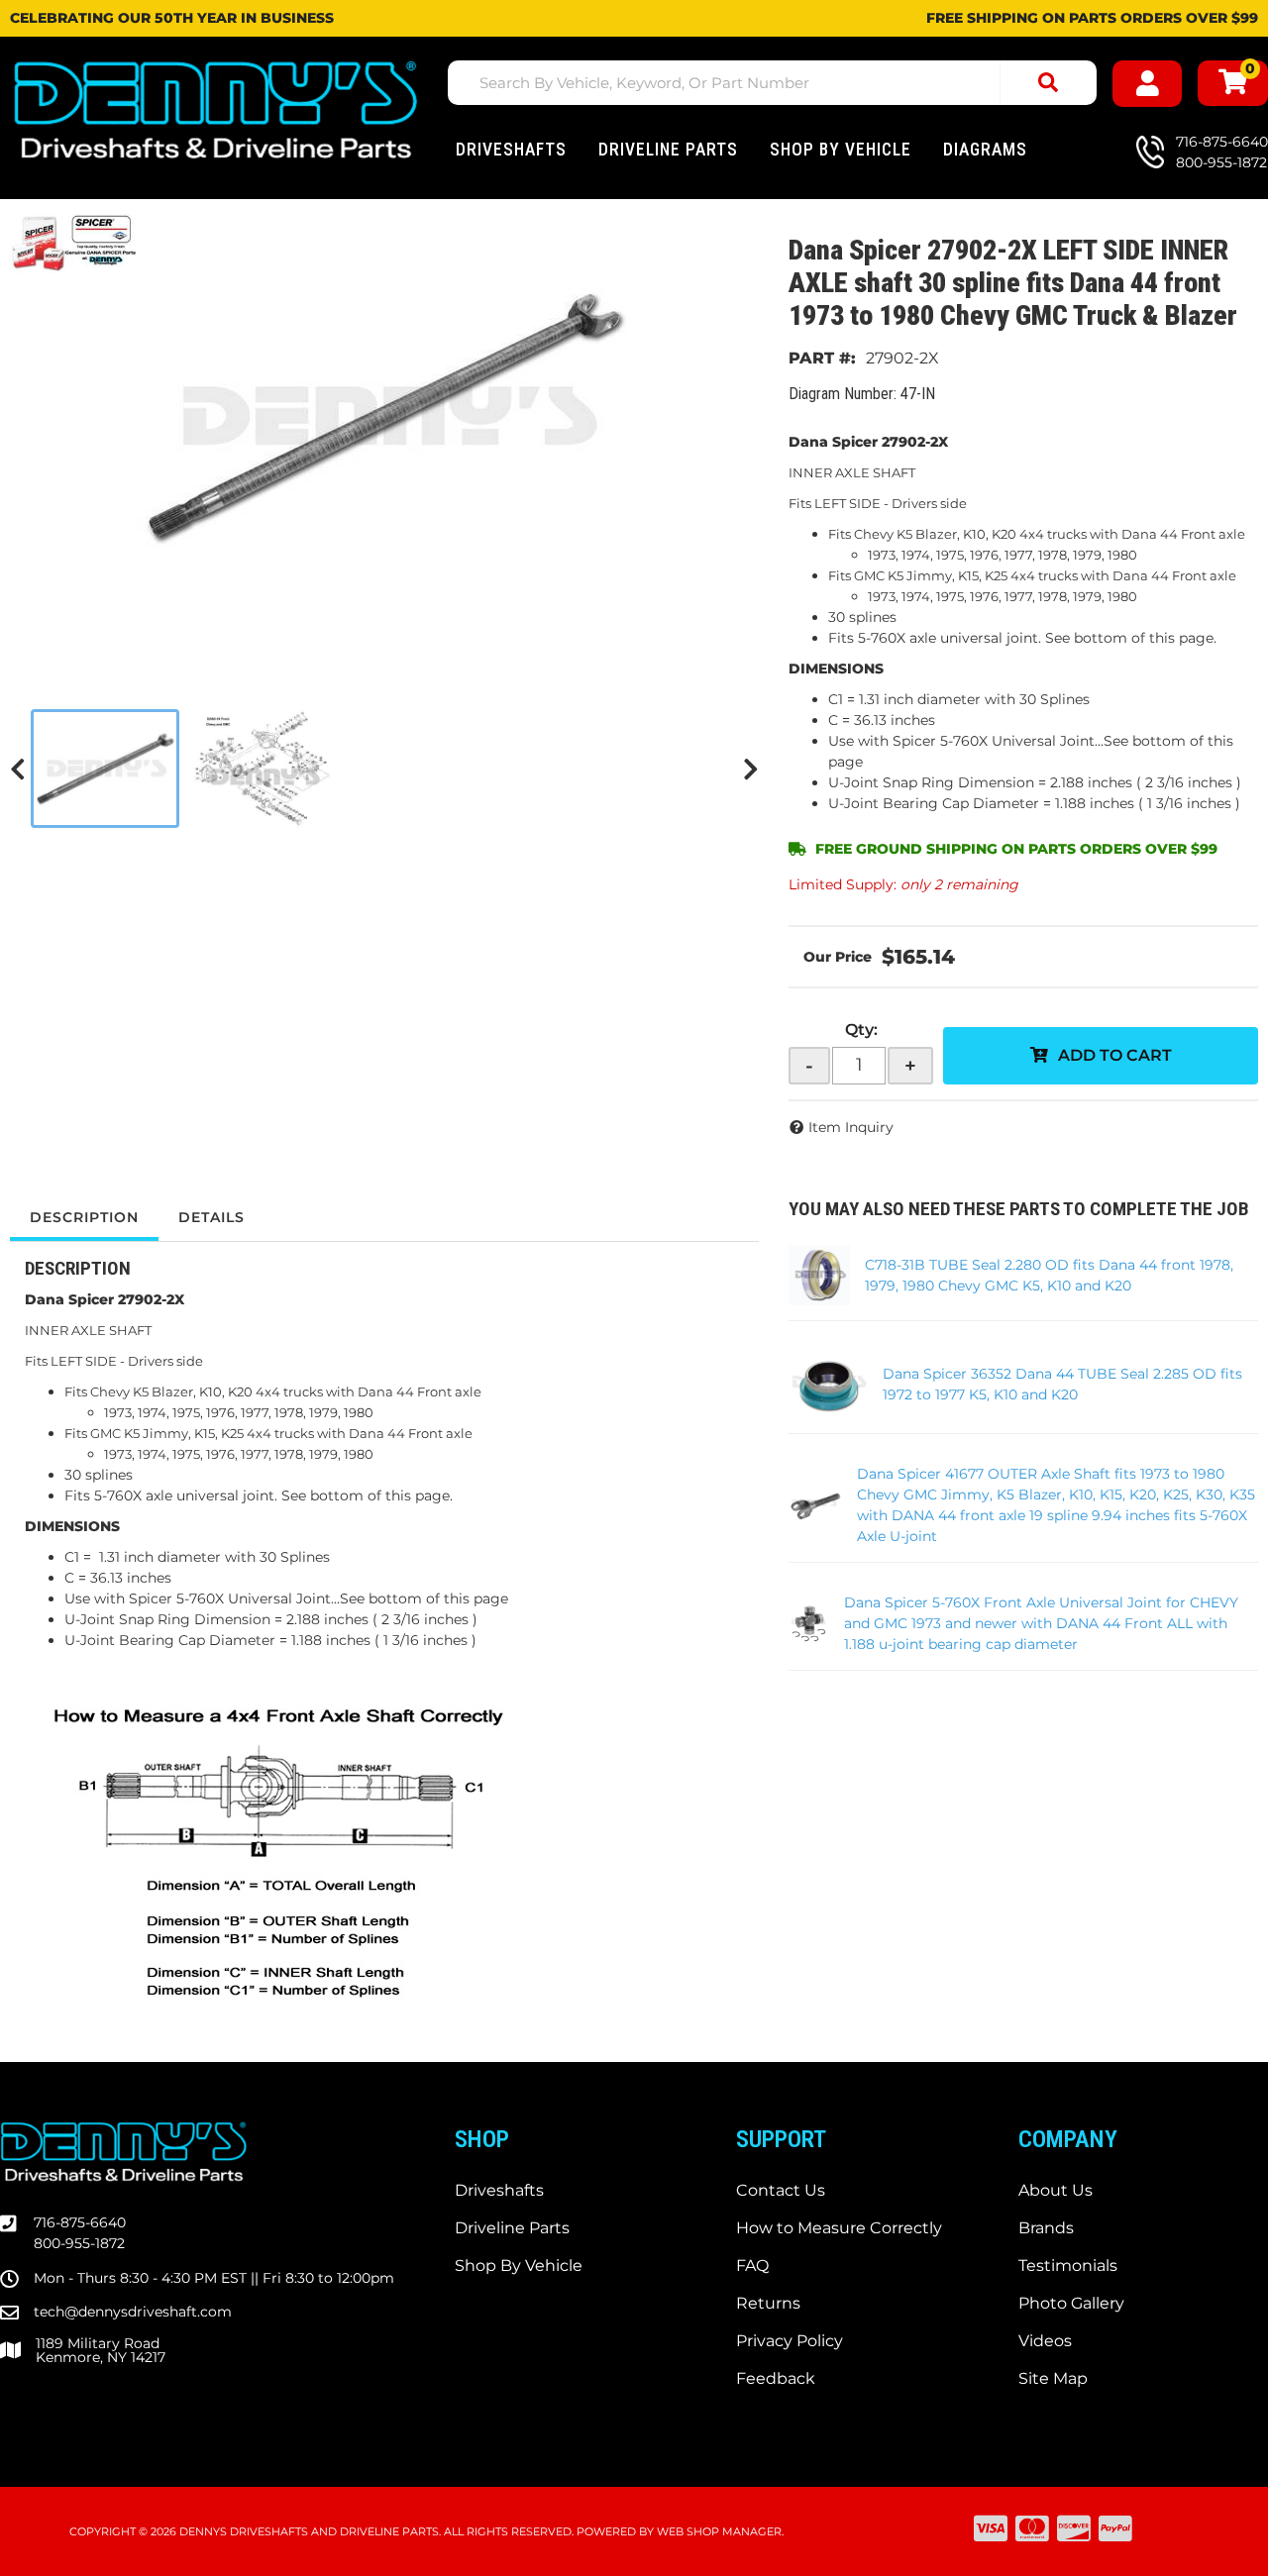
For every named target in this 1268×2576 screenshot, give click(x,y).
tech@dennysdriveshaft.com (133, 2312)
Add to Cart (1115, 1055)
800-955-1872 (79, 2243)
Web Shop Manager (719, 2531)
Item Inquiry (851, 1127)
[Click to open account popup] (1148, 84)
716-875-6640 (80, 2222)
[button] (772, 83)
